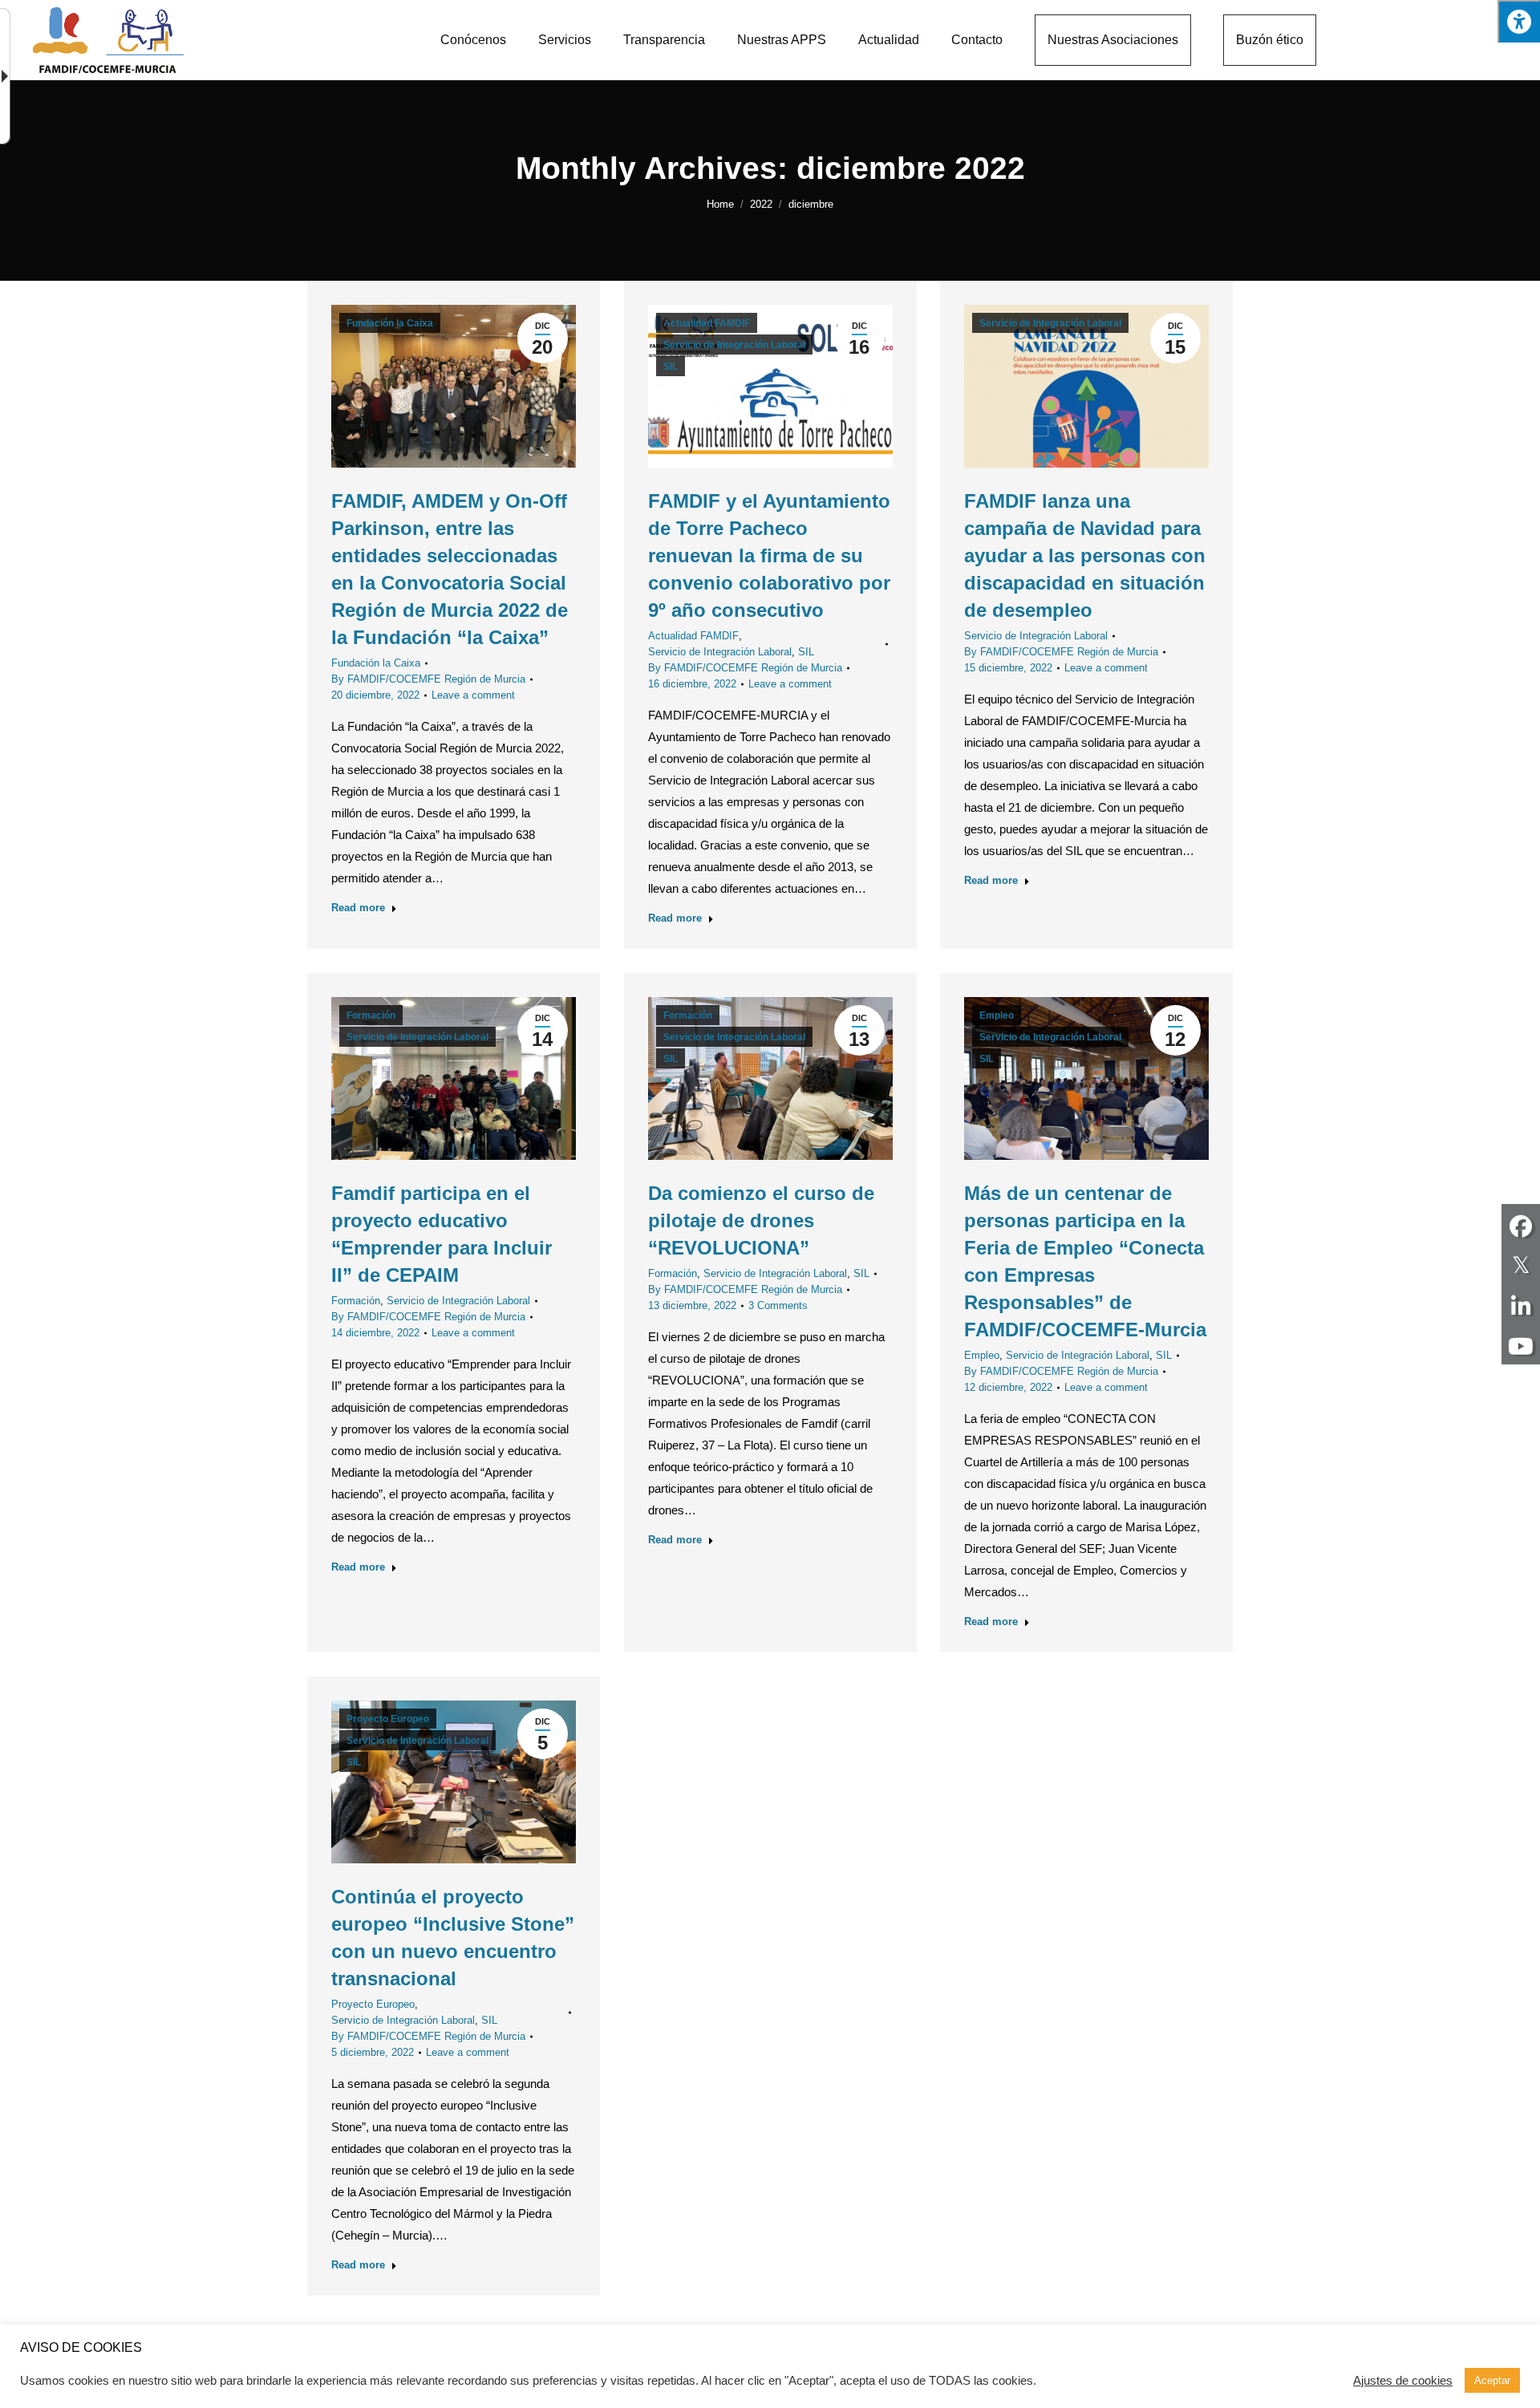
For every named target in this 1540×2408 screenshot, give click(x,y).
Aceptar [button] (1492, 2380)
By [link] (428, 679)
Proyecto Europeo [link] (388, 1719)
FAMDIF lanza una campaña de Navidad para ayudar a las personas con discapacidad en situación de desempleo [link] (1085, 555)
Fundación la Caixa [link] (390, 323)
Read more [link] (358, 908)
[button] (1519, 21)
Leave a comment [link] (473, 695)
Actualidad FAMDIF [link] (707, 323)
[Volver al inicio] (108, 41)
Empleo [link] (997, 1015)
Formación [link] (371, 1015)
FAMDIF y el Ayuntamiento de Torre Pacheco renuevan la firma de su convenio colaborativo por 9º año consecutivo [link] (769, 555)
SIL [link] (671, 367)
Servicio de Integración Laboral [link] (734, 345)
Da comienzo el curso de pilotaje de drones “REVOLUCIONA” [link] (761, 1220)
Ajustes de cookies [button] (1403, 2381)
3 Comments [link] (778, 1305)
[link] (473, 40)
